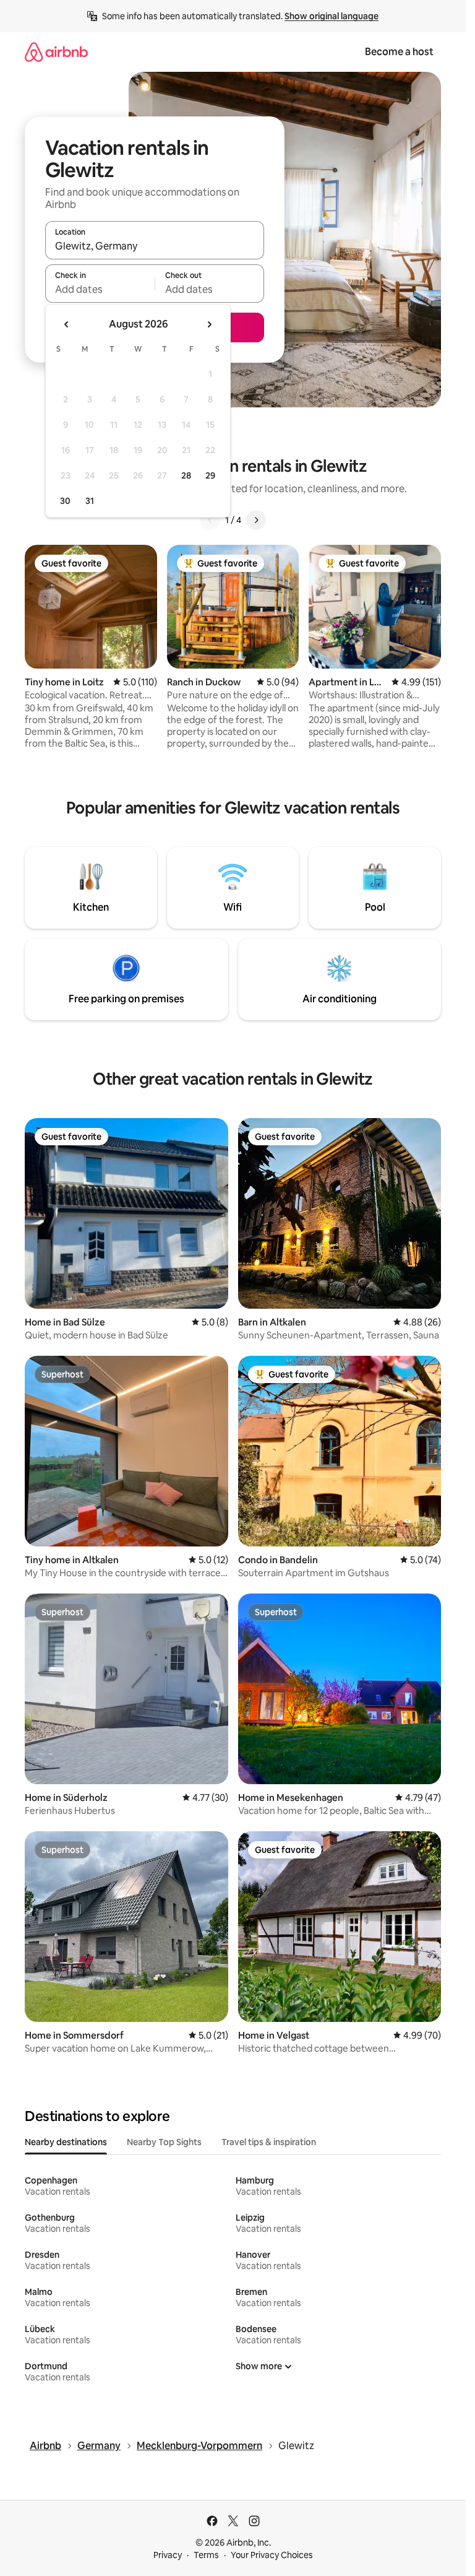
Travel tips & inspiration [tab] (269, 2142)
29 (210, 475)
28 (186, 475)
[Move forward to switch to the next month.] (209, 324)
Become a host (399, 52)
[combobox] (155, 246)
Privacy (168, 2555)
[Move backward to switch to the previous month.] (67, 324)
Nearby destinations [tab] (66, 2142)
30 (65, 501)
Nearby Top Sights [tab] (164, 2142)
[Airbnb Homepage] (56, 52)
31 (90, 501)
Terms (206, 2555)
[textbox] (100, 289)
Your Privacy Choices (272, 2555)
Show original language (332, 16)
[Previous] (210, 520)
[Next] (256, 520)
